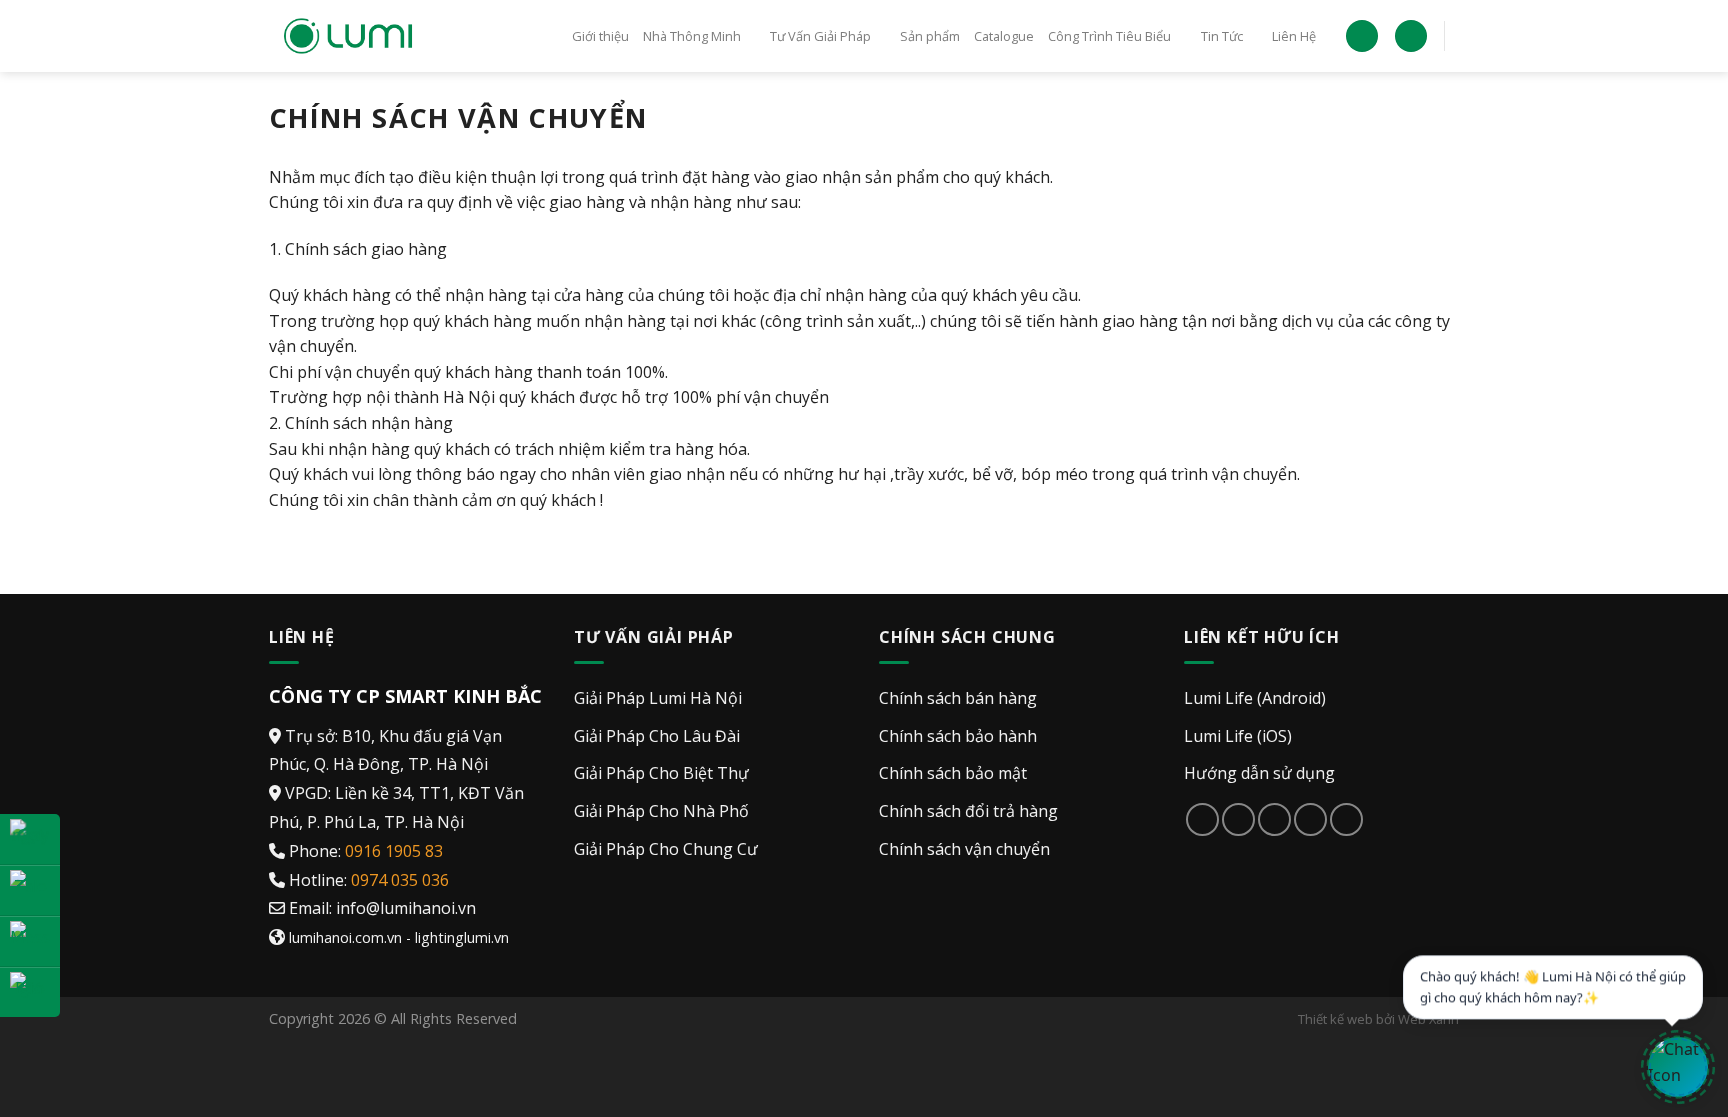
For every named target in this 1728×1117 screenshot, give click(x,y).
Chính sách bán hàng (958, 698)
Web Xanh (1428, 1019)
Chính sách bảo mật (953, 773)
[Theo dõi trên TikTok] (1238, 819)
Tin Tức (1222, 36)
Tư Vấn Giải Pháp (820, 36)
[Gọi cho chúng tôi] (1310, 819)
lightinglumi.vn (462, 937)
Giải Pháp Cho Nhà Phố (661, 811)
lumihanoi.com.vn (345, 937)
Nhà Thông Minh (692, 36)
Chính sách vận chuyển (964, 849)
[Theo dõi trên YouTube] (1346, 819)
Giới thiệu (600, 36)
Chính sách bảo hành (958, 736)
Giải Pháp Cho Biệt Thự (661, 773)
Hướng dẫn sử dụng (1259, 773)
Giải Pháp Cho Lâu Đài (657, 736)
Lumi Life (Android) (1255, 698)
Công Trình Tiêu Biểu (1109, 36)
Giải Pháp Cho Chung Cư (666, 849)
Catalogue (1004, 36)
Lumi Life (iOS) (1238, 736)
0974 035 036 (400, 880)
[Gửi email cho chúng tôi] (1274, 819)
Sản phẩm (930, 36)
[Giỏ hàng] (1362, 36)
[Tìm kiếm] (1411, 36)
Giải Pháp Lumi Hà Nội (658, 698)
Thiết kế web (1335, 1019)
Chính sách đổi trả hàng (968, 811)
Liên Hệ (1294, 36)
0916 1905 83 (394, 851)
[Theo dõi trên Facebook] (1202, 819)
